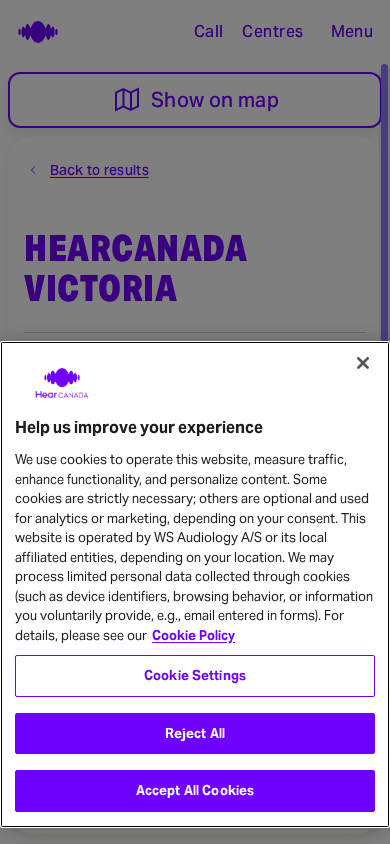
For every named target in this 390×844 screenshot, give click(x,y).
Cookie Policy (193, 635)
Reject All (195, 733)
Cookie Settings (195, 675)
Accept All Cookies (195, 790)
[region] (195, 584)
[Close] (363, 363)
